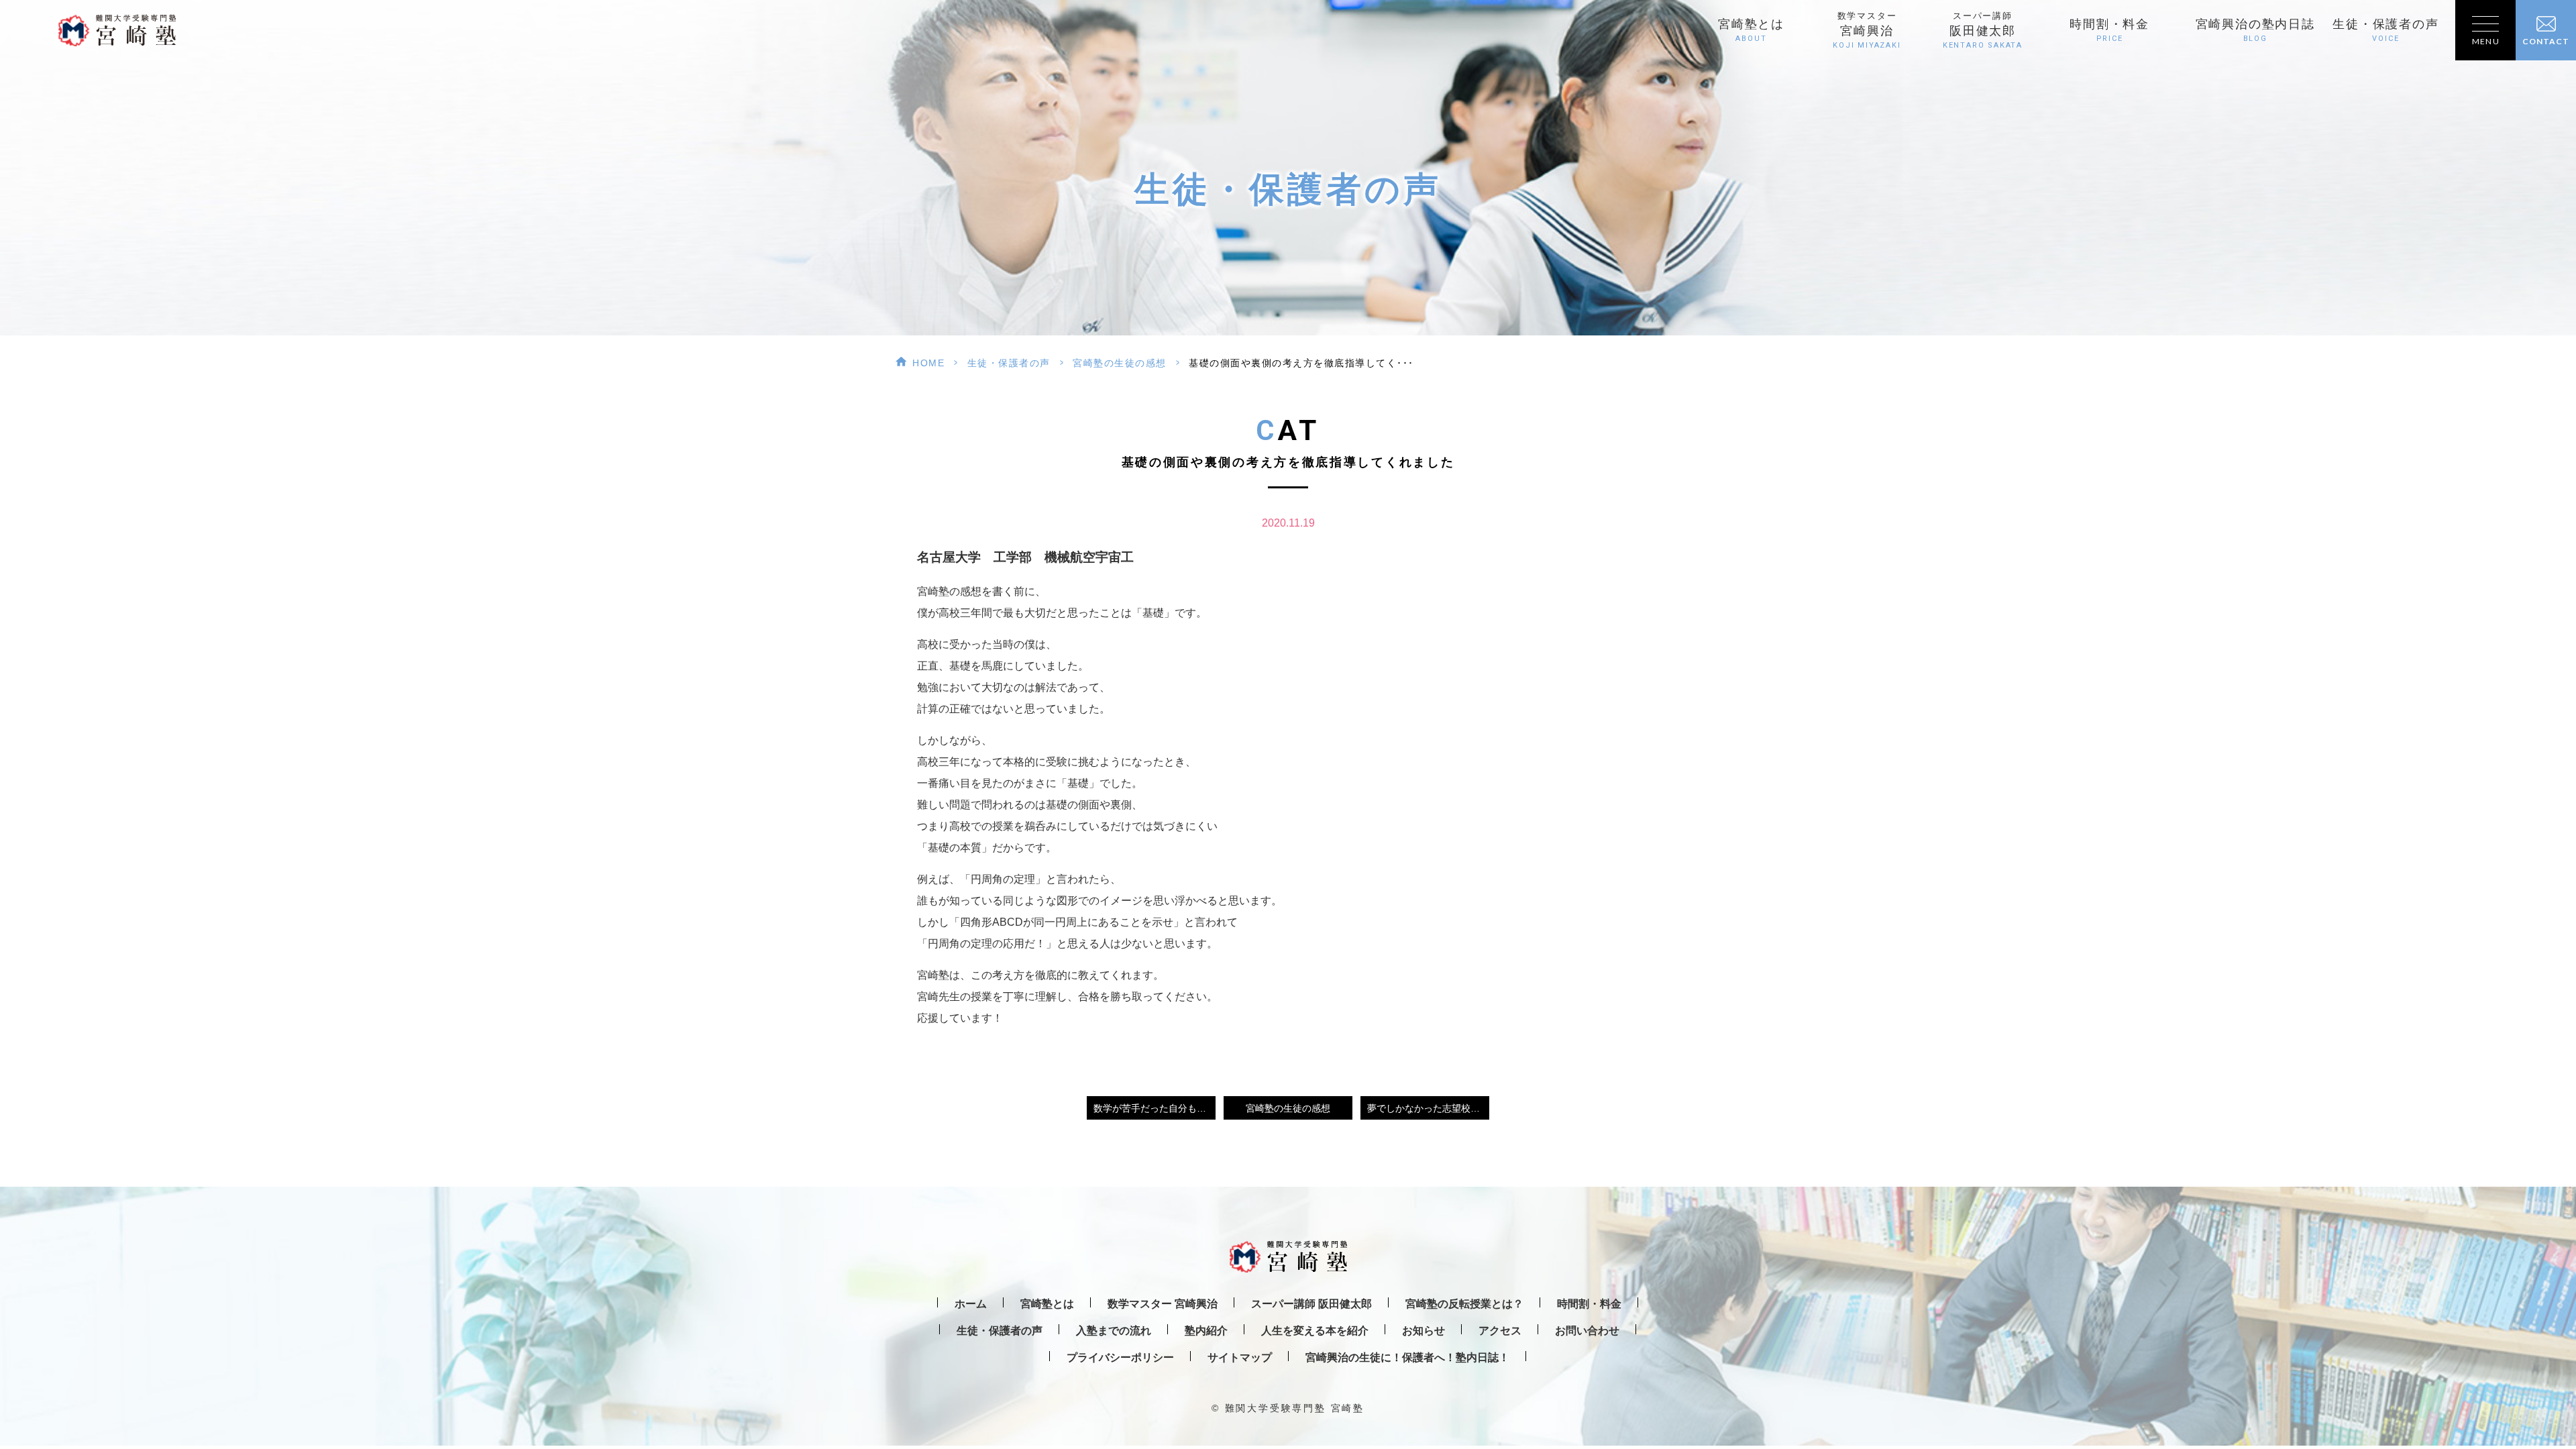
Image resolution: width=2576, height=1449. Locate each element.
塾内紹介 (1206, 1331)
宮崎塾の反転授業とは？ (1464, 1304)
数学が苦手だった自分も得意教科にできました (1155, 1108)
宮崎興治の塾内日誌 (2255, 30)
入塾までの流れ (1114, 1331)
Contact (2546, 41)
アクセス (1500, 1331)
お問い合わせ (1587, 1331)
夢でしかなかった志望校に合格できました (1428, 1108)
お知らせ (1424, 1331)
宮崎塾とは (1751, 30)
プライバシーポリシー (1120, 1357)
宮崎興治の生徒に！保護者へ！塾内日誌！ (1407, 1357)
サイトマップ (1240, 1357)
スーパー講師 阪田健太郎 (1311, 1304)
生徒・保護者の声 (2385, 30)
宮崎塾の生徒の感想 (1120, 363)
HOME (928, 363)
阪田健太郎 (1983, 31)
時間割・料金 (2109, 30)
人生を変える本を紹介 (1315, 1331)
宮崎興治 (1867, 31)
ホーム (971, 1304)
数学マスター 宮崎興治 (1163, 1304)
